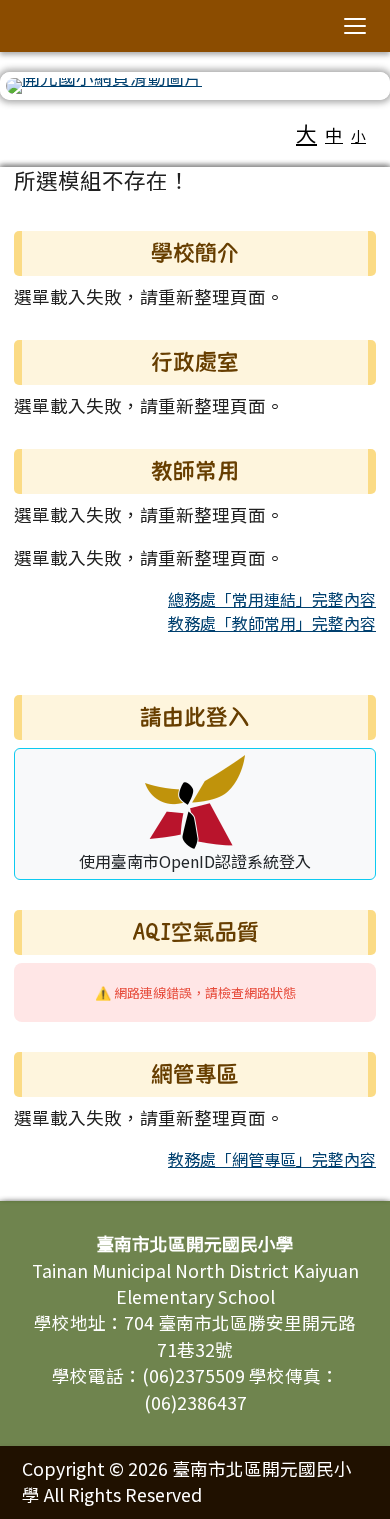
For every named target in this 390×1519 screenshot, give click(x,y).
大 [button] (306, 133)
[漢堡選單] (355, 26)
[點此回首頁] (195, 86)
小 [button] (358, 135)
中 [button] (334, 134)
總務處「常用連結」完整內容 (272, 599)
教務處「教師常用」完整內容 (272, 623)
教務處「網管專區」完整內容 (272, 1159)
